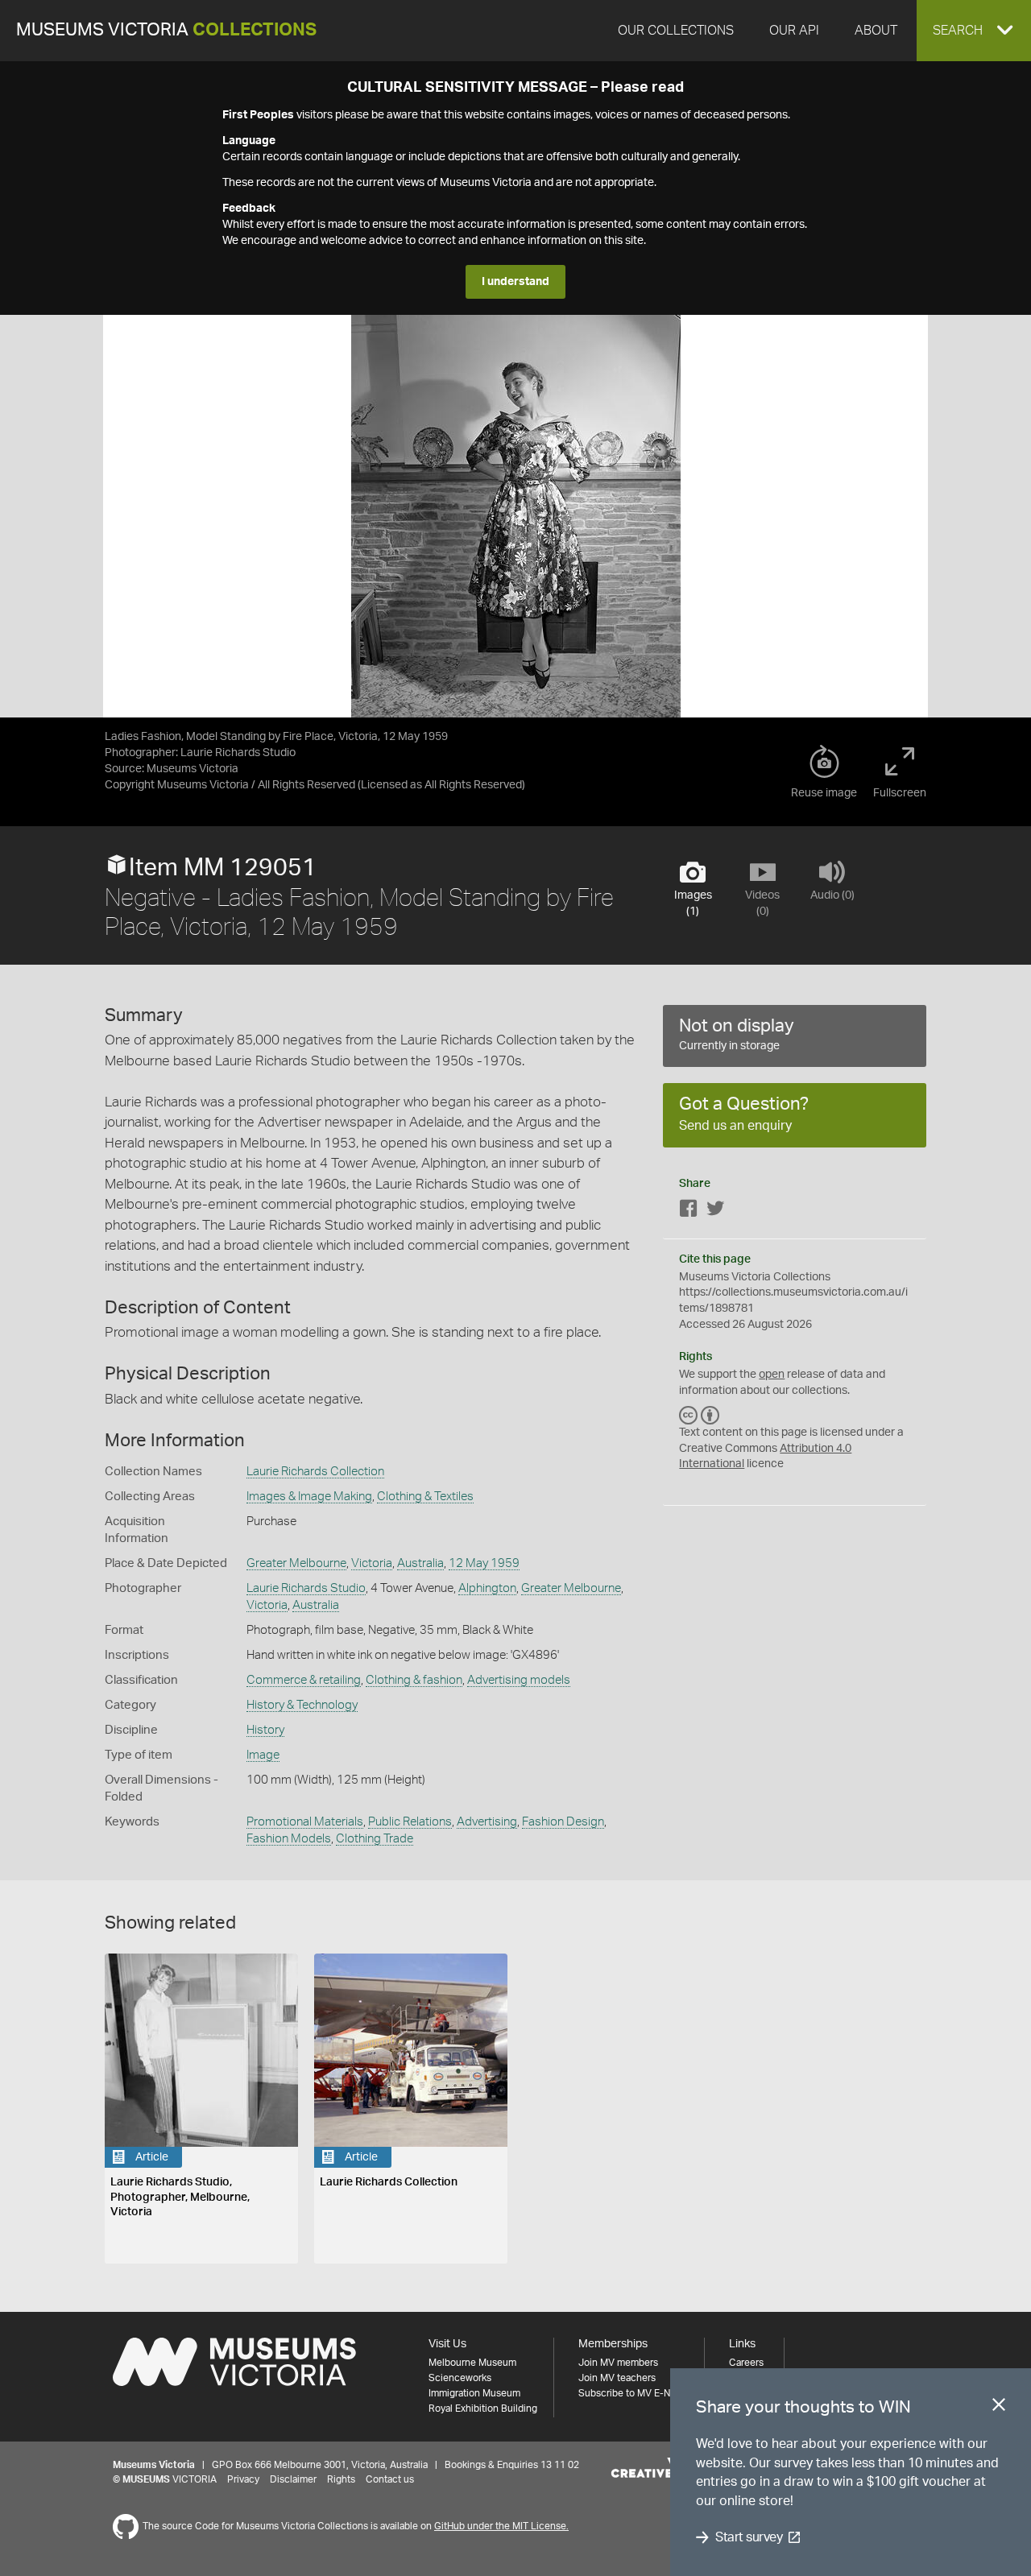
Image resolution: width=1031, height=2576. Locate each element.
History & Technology (302, 1705)
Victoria (372, 1563)
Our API (794, 31)
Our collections (676, 31)
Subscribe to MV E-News (633, 2393)
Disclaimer (293, 2479)
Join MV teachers (617, 2378)
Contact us (390, 2479)
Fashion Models (289, 1839)
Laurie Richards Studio (306, 1588)
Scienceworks (460, 2378)
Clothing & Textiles (425, 1497)
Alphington (487, 1588)
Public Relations (410, 1822)
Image (263, 1755)
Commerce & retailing (304, 1680)
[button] (974, 31)
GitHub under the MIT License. (501, 2526)
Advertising (487, 1822)
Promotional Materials (305, 1822)
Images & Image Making (309, 1497)
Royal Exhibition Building (483, 2409)
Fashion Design (563, 1822)
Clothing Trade (375, 1839)
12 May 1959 (484, 1563)
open (772, 1375)
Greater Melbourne (296, 1563)
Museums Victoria (166, 30)
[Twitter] (715, 1212)
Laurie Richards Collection (315, 1472)
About (876, 31)
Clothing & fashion (414, 1680)
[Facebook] (689, 1212)
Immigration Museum (474, 2393)
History (265, 1730)
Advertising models (519, 1680)
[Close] (999, 2408)
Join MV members (618, 2363)
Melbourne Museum (472, 2363)
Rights (341, 2479)
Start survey (749, 2537)
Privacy (243, 2479)
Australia (420, 1563)
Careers (746, 2363)
